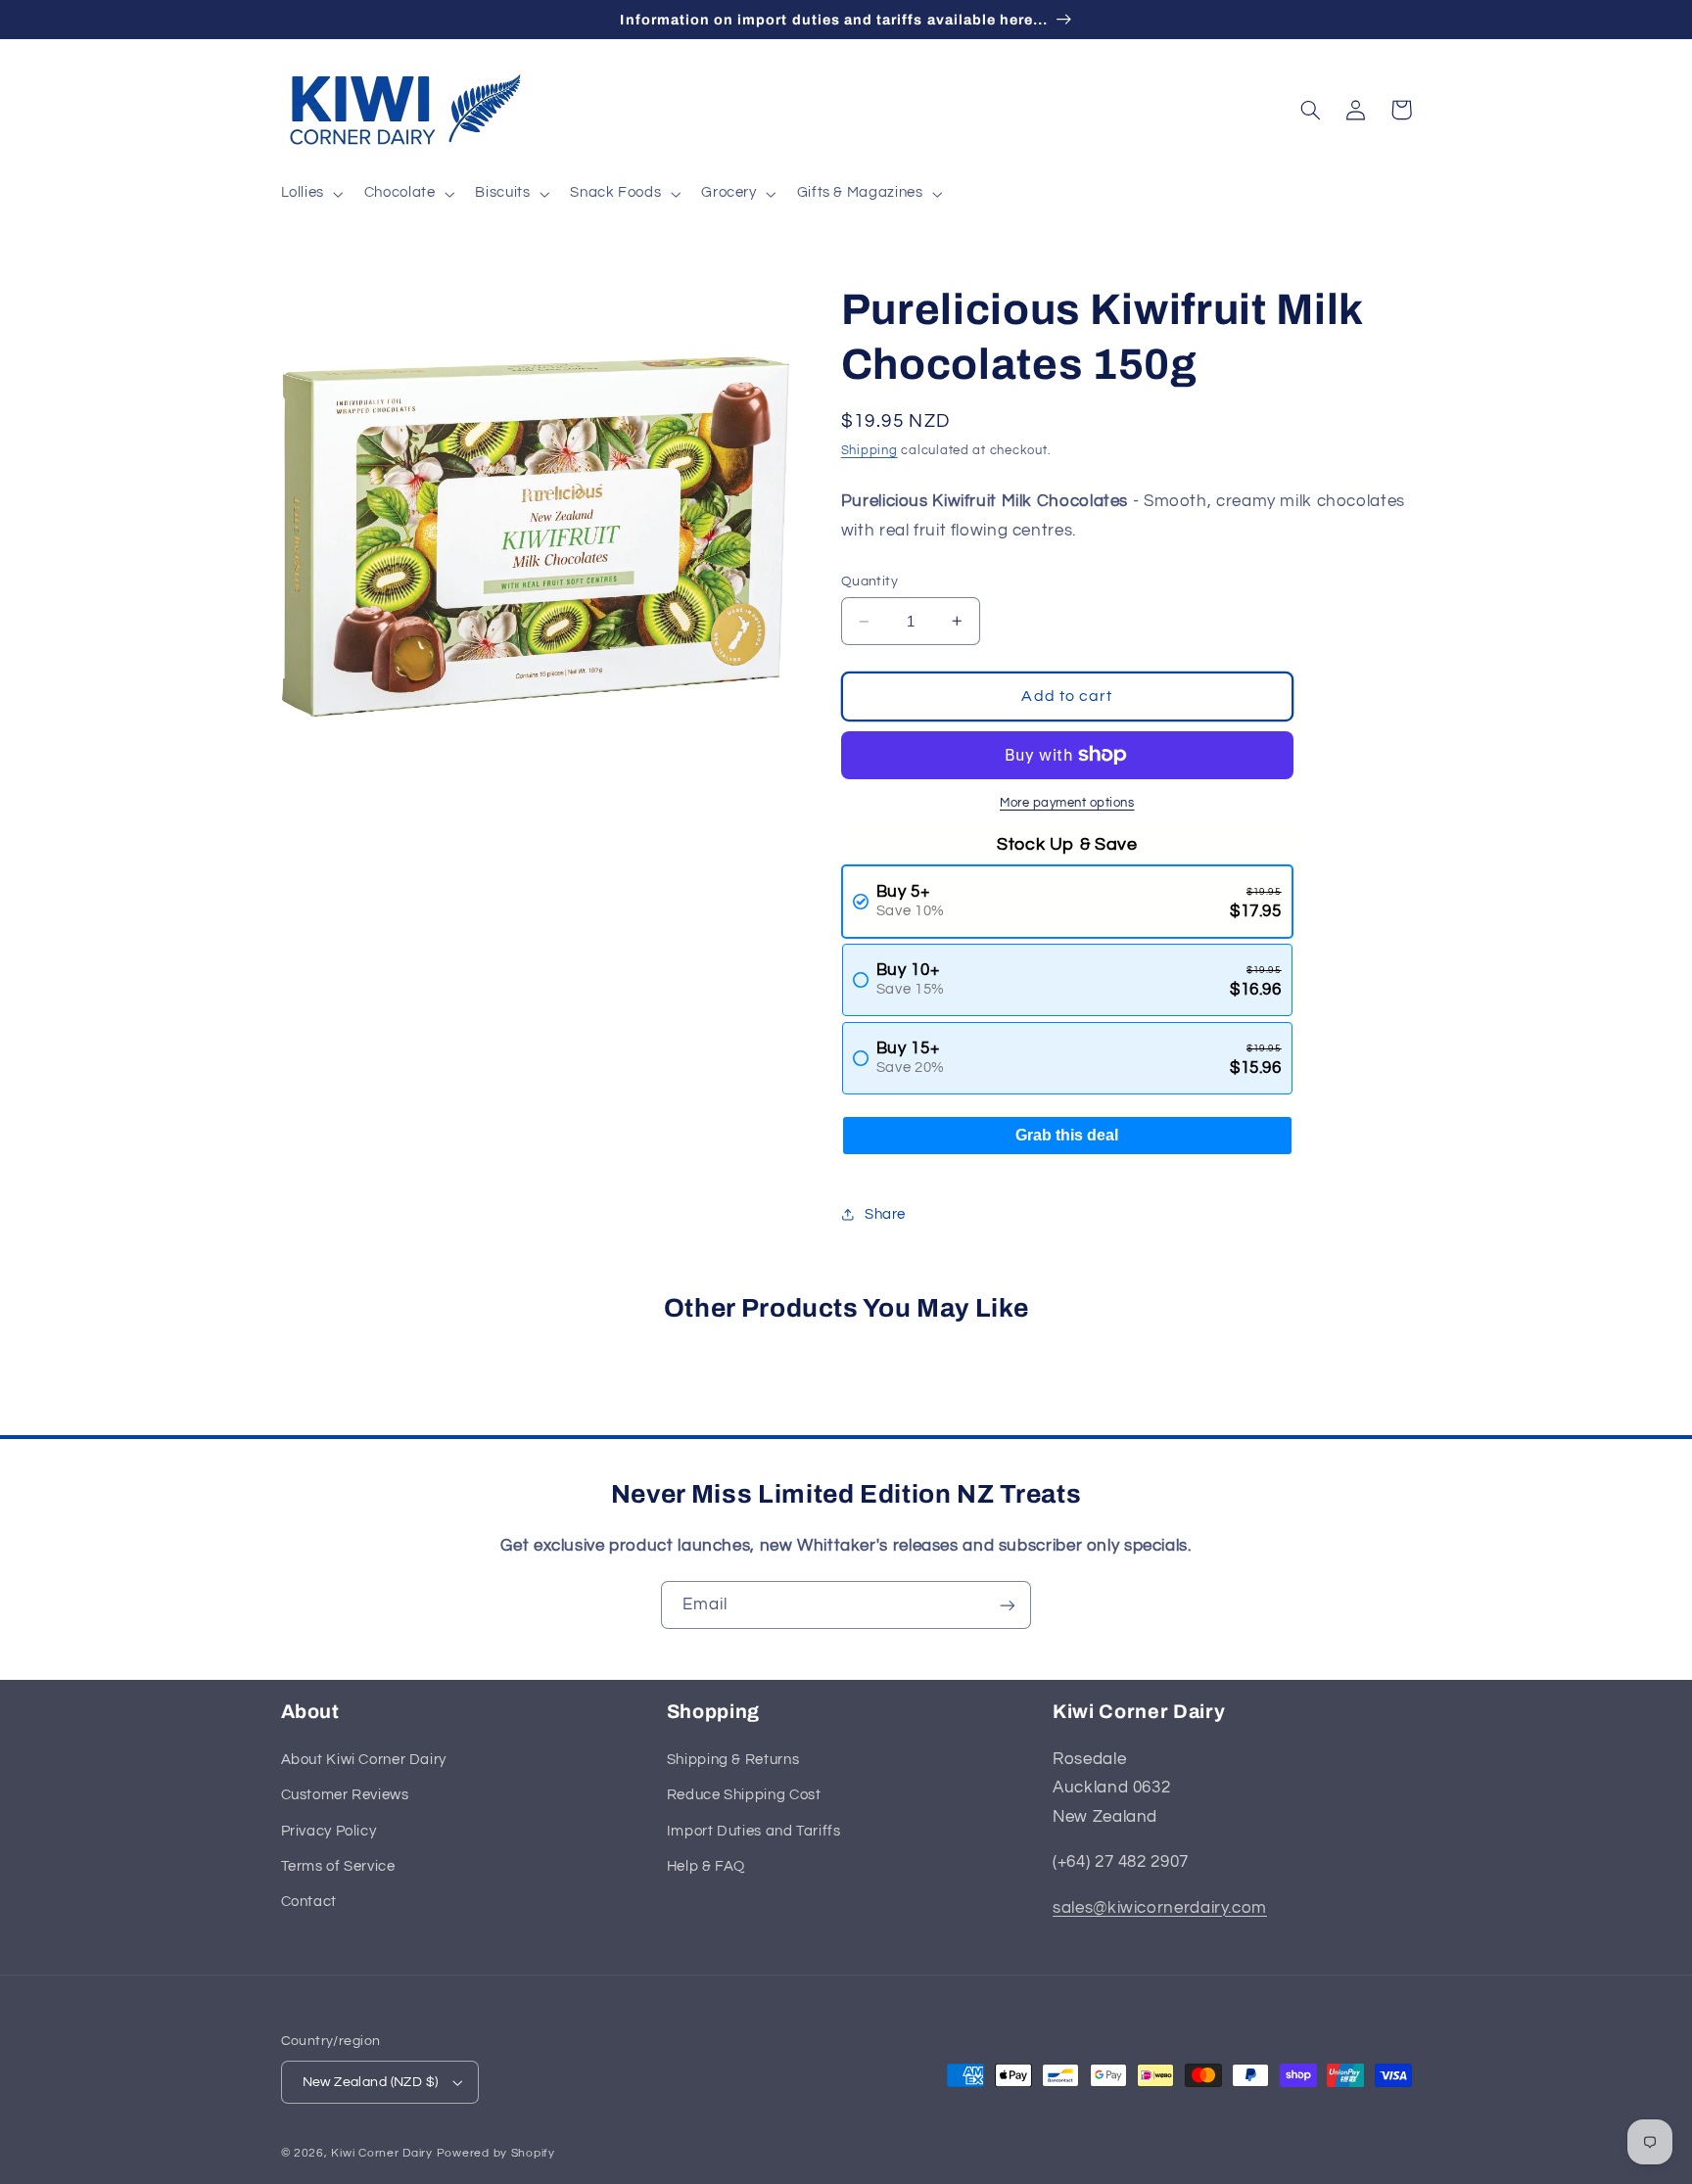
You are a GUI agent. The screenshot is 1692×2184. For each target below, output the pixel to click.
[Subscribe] (1008, 1605)
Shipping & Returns (733, 1760)
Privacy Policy (329, 1831)
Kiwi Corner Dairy (382, 2153)
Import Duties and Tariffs (754, 1831)
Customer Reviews (345, 1795)
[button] (310, 194)
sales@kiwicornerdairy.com (1160, 1908)
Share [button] (885, 1214)
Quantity (869, 581)
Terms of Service (338, 1866)
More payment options (1067, 803)
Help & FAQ (706, 1866)
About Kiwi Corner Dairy (364, 1760)
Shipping (869, 451)
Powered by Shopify (496, 2153)
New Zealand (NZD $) (371, 2082)
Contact (309, 1902)
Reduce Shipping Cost (744, 1795)
